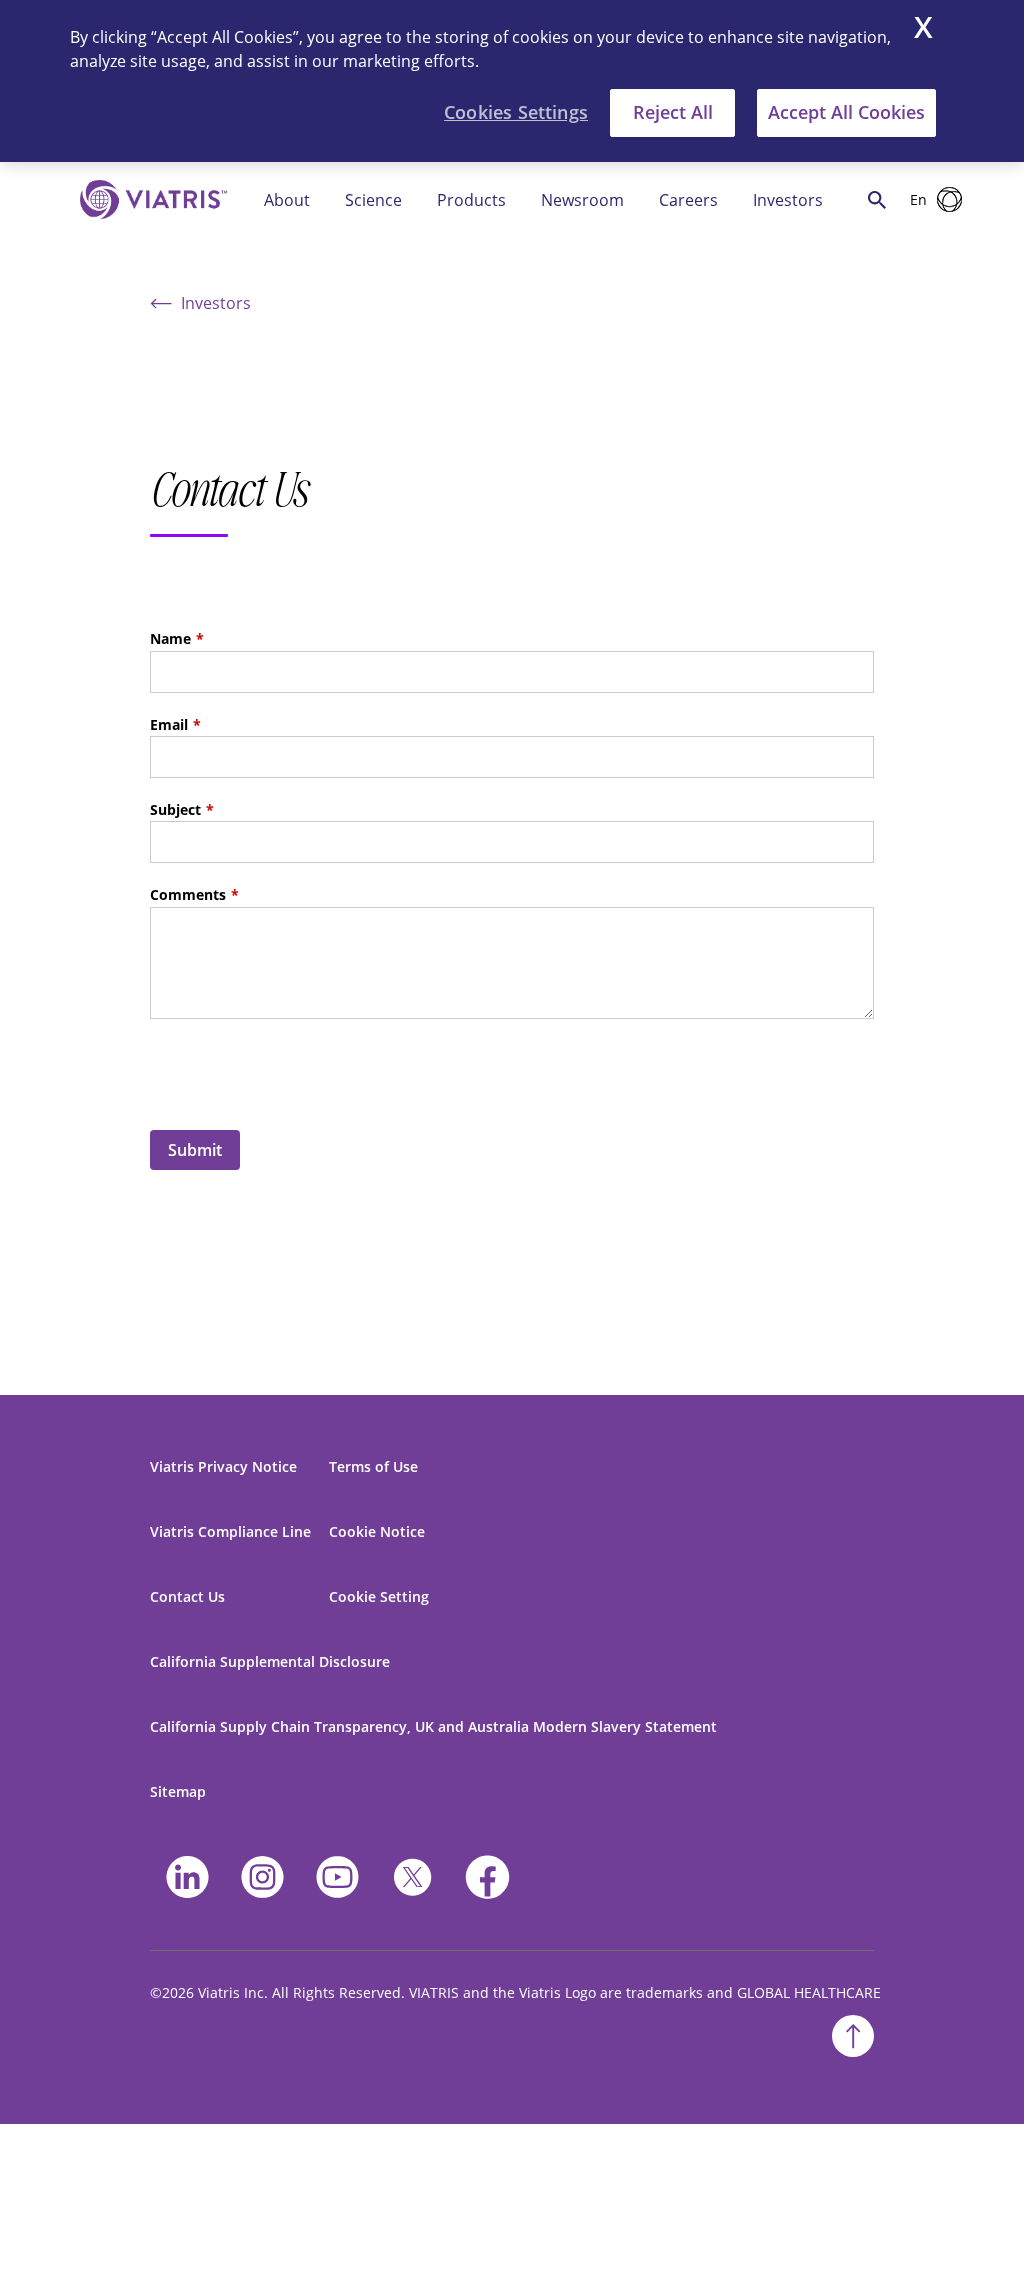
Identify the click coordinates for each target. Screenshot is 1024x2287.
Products (471, 200)
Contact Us (187, 1596)
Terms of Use (373, 1466)
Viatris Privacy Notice (223, 1466)
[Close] (923, 30)
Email (169, 724)
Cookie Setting (379, 1596)
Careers (688, 200)
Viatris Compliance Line (230, 1531)
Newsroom (582, 200)
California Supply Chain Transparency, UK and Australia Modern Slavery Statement (433, 1726)
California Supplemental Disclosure (270, 1661)
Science (373, 200)
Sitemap (178, 1791)
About (287, 200)
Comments (188, 894)
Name (170, 638)
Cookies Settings (516, 112)
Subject (175, 809)
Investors (788, 200)
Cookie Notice (377, 1531)
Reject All (673, 112)
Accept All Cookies (846, 112)
